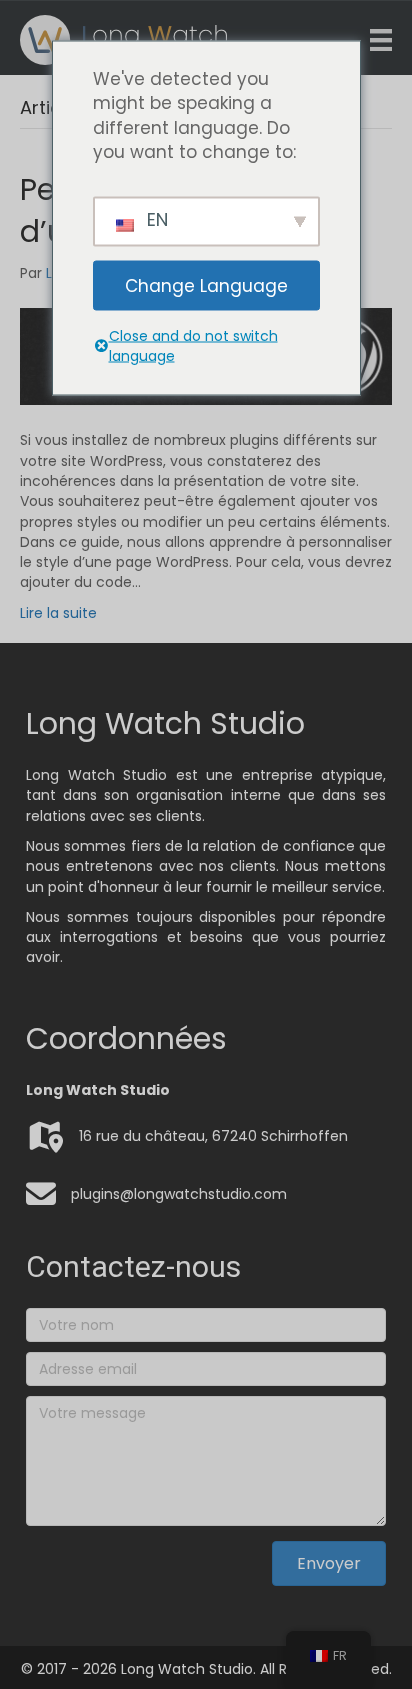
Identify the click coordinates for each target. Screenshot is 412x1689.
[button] (329, 1563)
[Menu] (381, 40)
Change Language (206, 285)
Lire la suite (58, 613)
